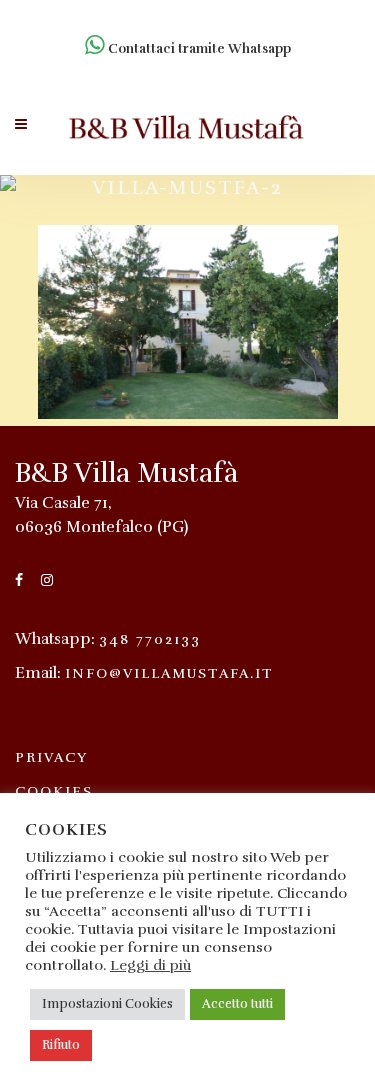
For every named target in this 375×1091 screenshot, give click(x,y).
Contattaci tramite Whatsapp (198, 49)
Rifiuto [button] (61, 1045)
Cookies (54, 791)
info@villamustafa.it (169, 673)
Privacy (51, 757)
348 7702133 (150, 639)
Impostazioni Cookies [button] (107, 1004)
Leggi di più (150, 965)
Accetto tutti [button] (237, 1004)
